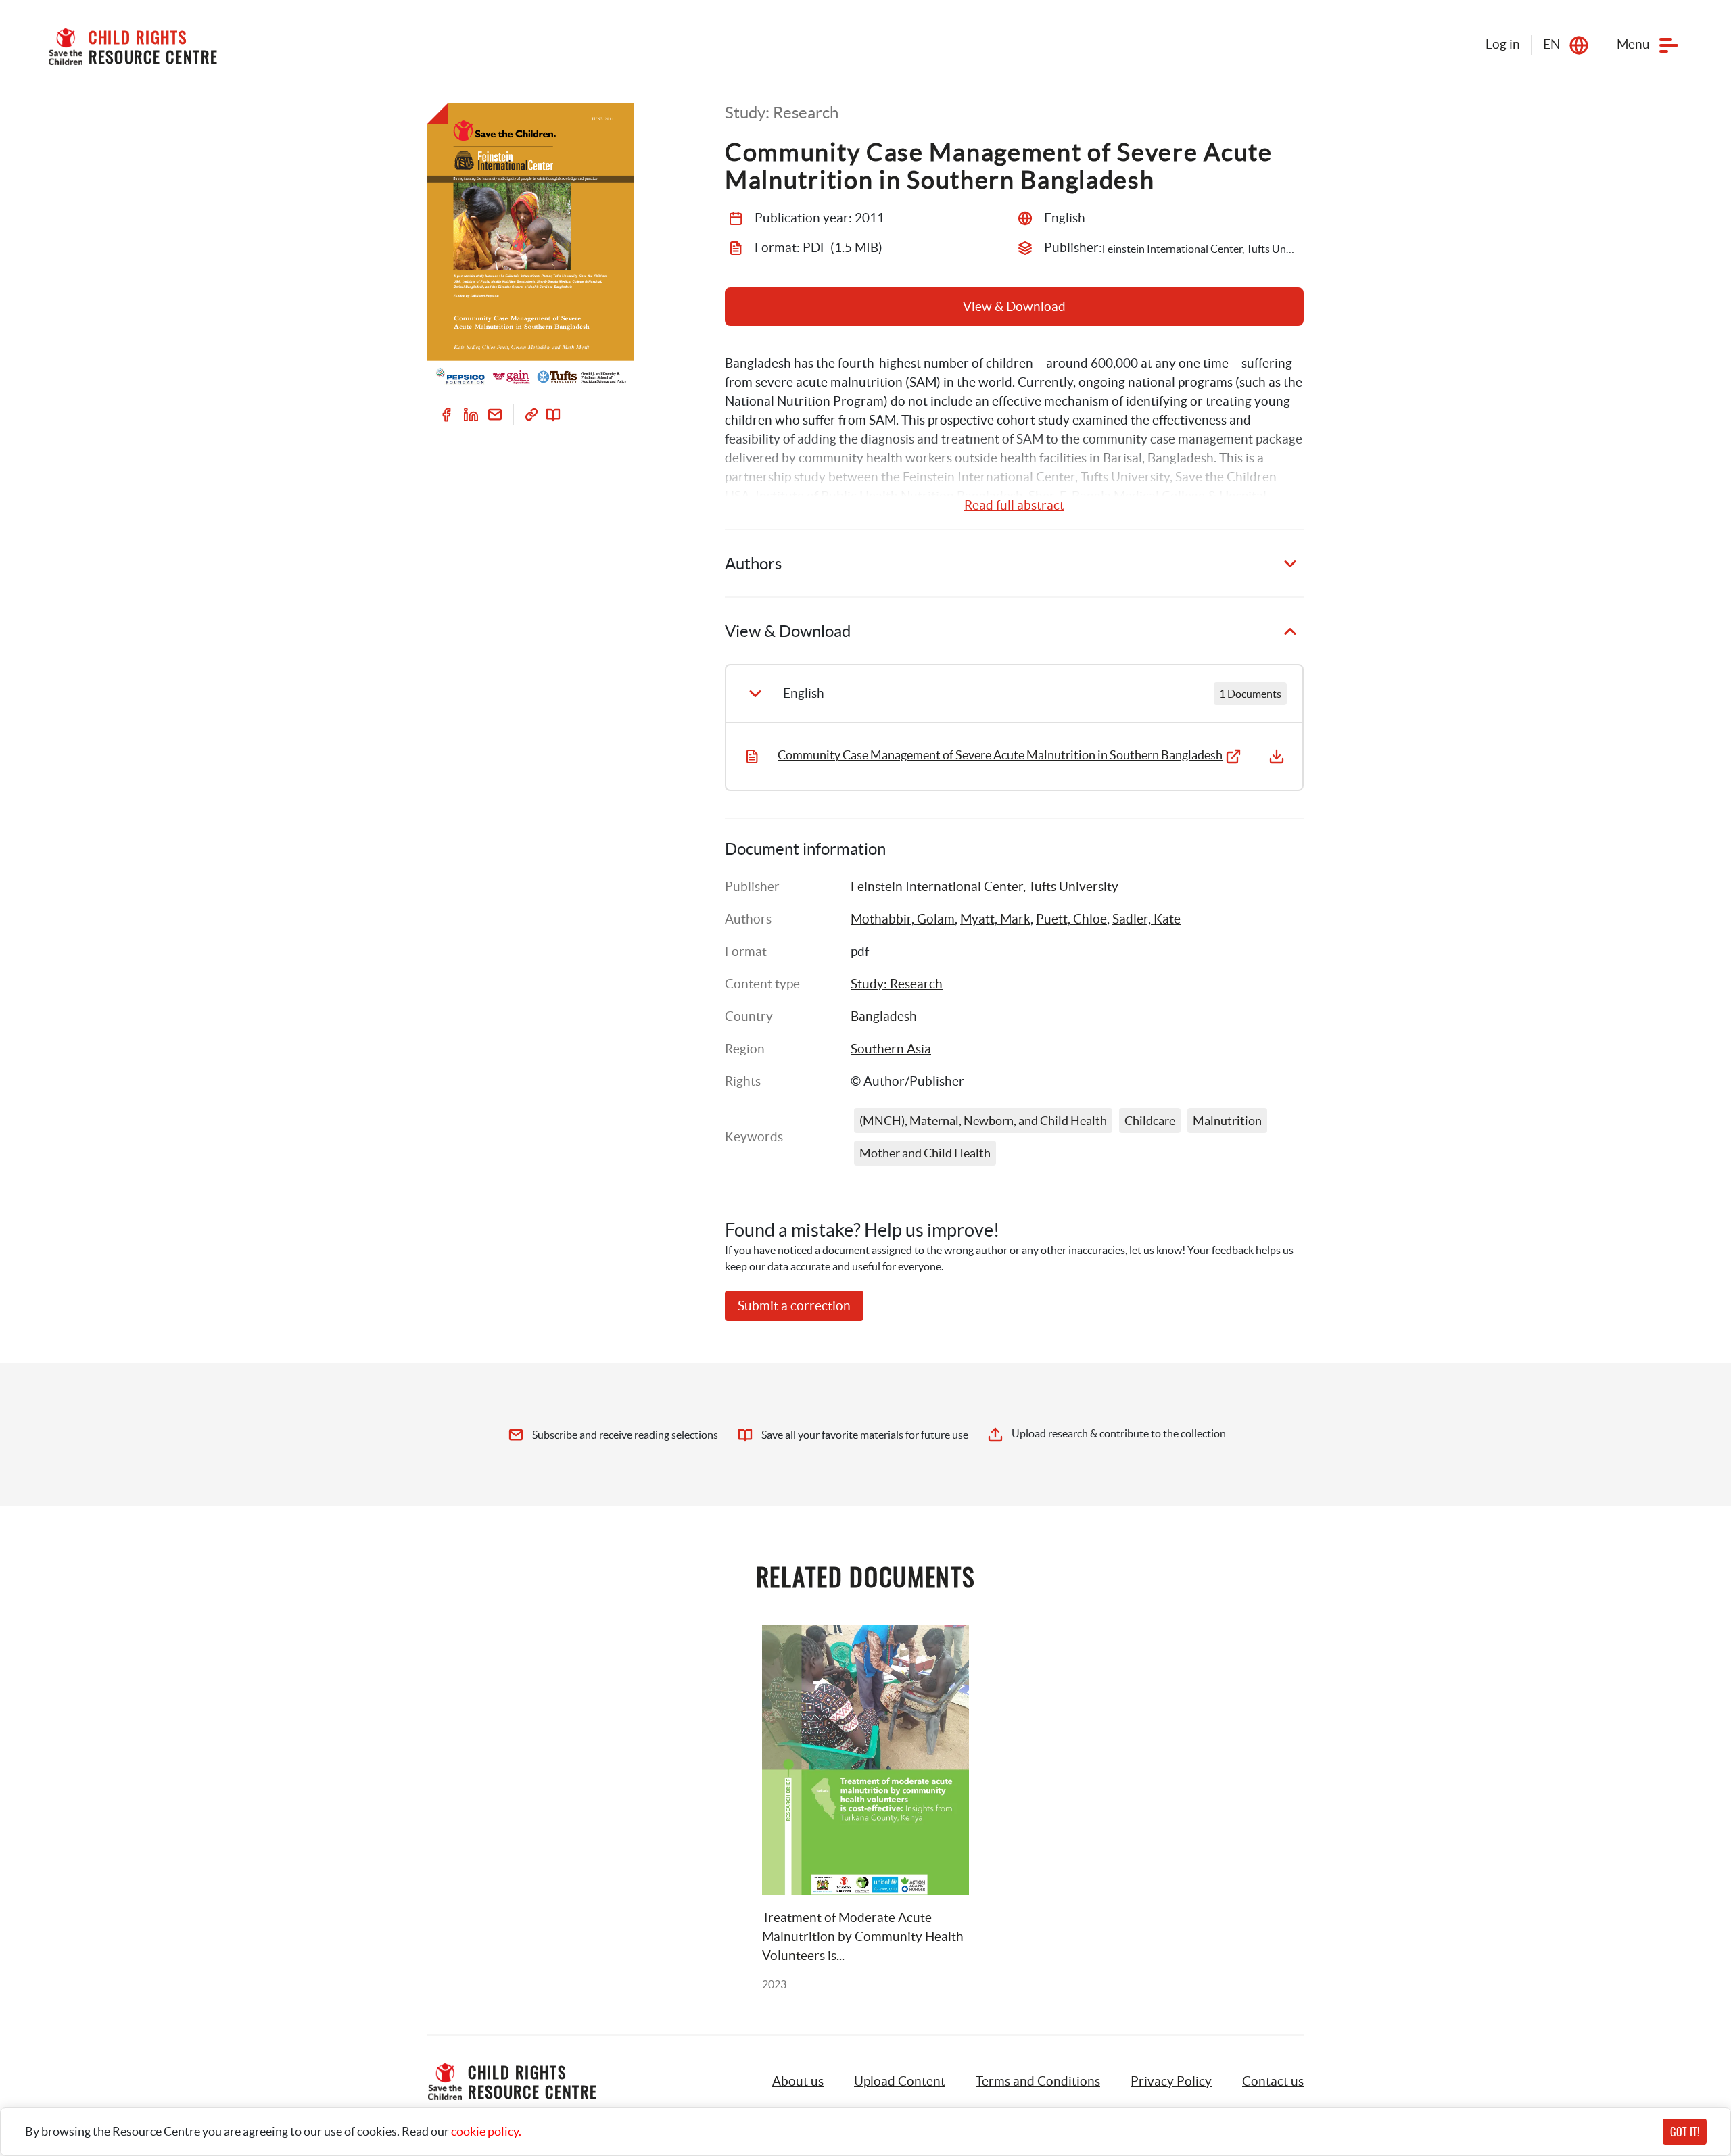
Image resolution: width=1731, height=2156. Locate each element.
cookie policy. (486, 2131)
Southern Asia (891, 1049)
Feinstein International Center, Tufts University (985, 887)
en (1551, 44)
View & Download (1014, 307)
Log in (1503, 44)
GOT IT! (1685, 2132)
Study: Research (897, 984)
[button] (900, 2082)
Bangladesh (884, 1016)
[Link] (531, 414)
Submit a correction (794, 1306)
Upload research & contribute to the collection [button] (1119, 1433)
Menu (1633, 44)
